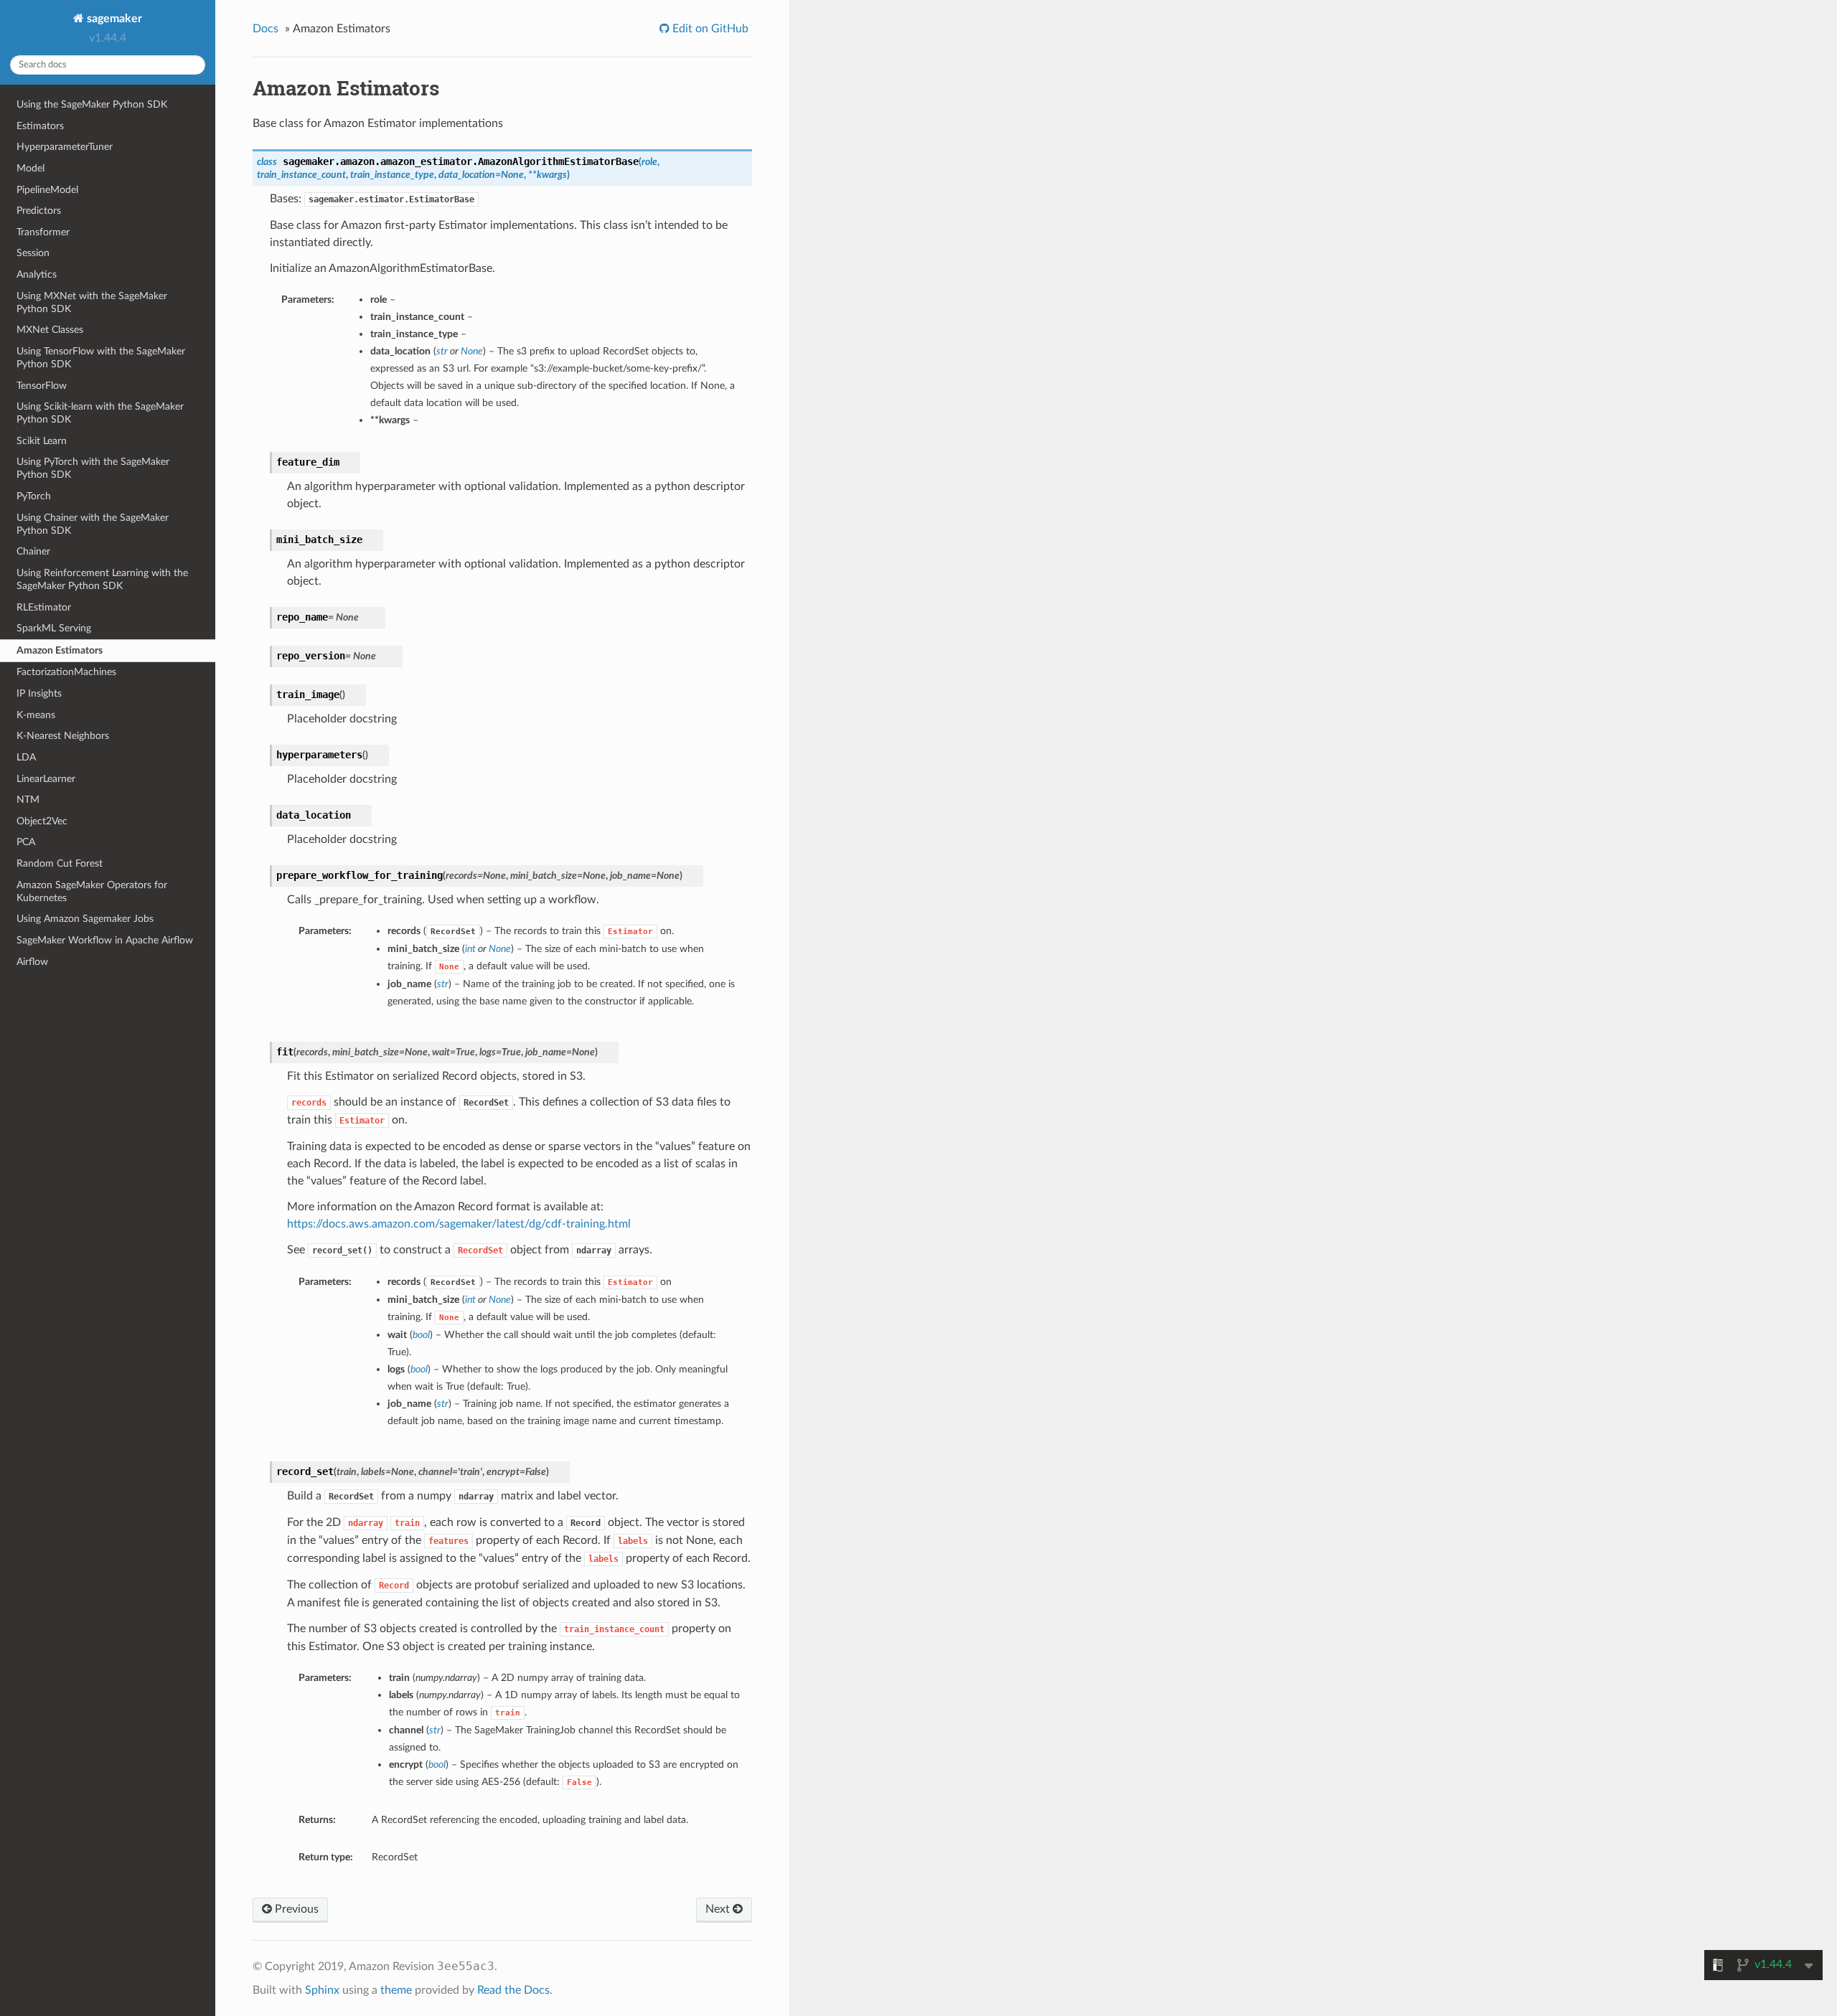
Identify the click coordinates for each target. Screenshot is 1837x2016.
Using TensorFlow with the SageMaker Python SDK (101, 358)
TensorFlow (42, 386)
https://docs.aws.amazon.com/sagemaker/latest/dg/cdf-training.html (459, 1224)
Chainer (33, 551)
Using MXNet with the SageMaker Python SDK (92, 302)
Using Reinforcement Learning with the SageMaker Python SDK (102, 579)
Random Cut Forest (60, 863)
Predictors (39, 211)
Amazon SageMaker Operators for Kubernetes (92, 891)
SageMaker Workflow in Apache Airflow (105, 940)
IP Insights (39, 693)
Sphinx (322, 1990)
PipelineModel (47, 190)
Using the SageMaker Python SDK (92, 104)
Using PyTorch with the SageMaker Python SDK (93, 468)
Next (719, 1909)
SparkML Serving (54, 628)
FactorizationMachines (66, 672)
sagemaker (113, 19)
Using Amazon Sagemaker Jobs (85, 919)
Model (30, 168)
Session (33, 253)
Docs (266, 29)
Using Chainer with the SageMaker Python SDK (93, 524)
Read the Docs (513, 1990)
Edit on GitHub (709, 29)
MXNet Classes (50, 330)
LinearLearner (46, 779)
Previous (295, 1909)
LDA (26, 757)
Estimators (40, 126)
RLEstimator (44, 607)
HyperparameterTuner (65, 147)
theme (396, 1990)
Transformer (43, 232)
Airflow (32, 962)
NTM (28, 800)
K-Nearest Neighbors (63, 736)
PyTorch (34, 496)
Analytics (37, 274)
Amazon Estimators (60, 650)
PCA (26, 842)
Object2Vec (42, 821)
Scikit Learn (42, 441)
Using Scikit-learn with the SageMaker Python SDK (100, 413)
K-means (36, 715)
